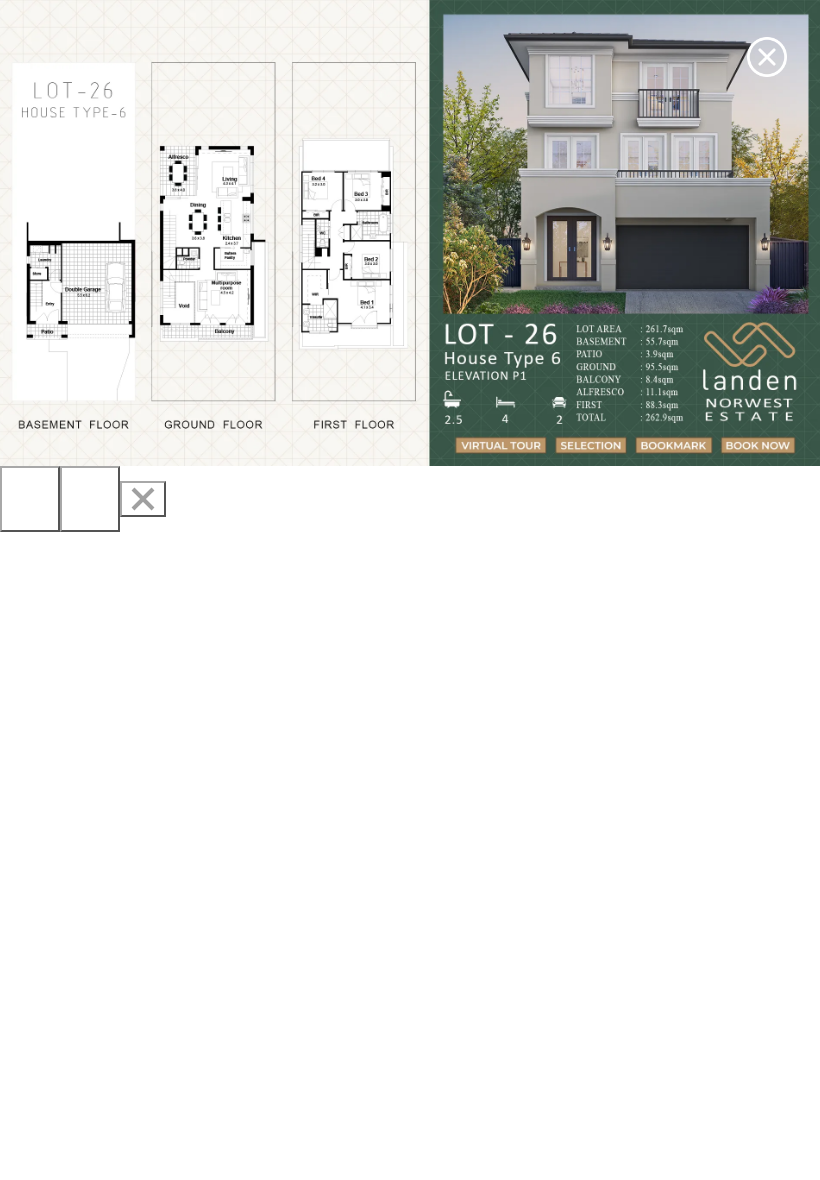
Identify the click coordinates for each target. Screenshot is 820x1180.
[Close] (143, 499)
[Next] (90, 499)
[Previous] (30, 499)
